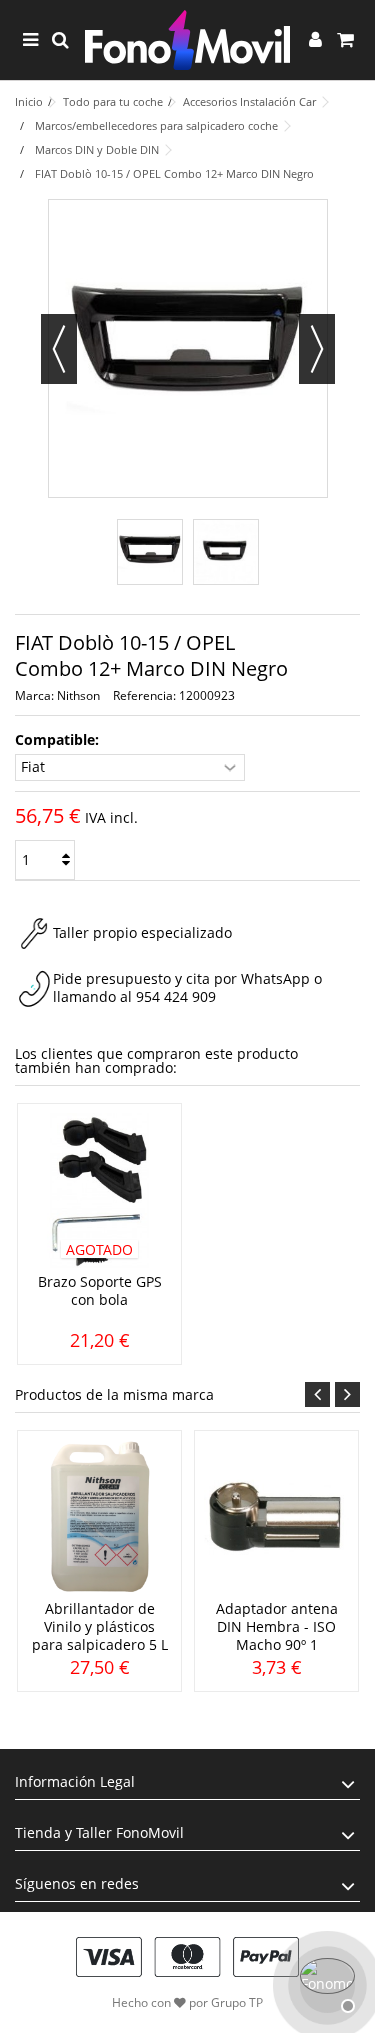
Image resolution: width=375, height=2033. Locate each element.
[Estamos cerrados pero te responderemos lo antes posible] (325, 1983)
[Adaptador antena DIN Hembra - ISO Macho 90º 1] (276, 1517)
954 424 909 (176, 996)
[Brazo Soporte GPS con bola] (99, 1190)
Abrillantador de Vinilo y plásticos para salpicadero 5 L (100, 1626)
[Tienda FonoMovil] (187, 40)
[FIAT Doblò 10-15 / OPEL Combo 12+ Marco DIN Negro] (150, 552)
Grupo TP (237, 2002)
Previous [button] (317, 1394)
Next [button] (347, 1394)
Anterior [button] (59, 349)
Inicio (29, 101)
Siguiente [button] (317, 349)
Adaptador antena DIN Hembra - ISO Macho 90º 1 (277, 1626)
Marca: (34, 695)
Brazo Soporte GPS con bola (100, 1290)
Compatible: (59, 740)
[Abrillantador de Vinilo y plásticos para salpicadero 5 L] (99, 1517)
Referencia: (144, 695)
